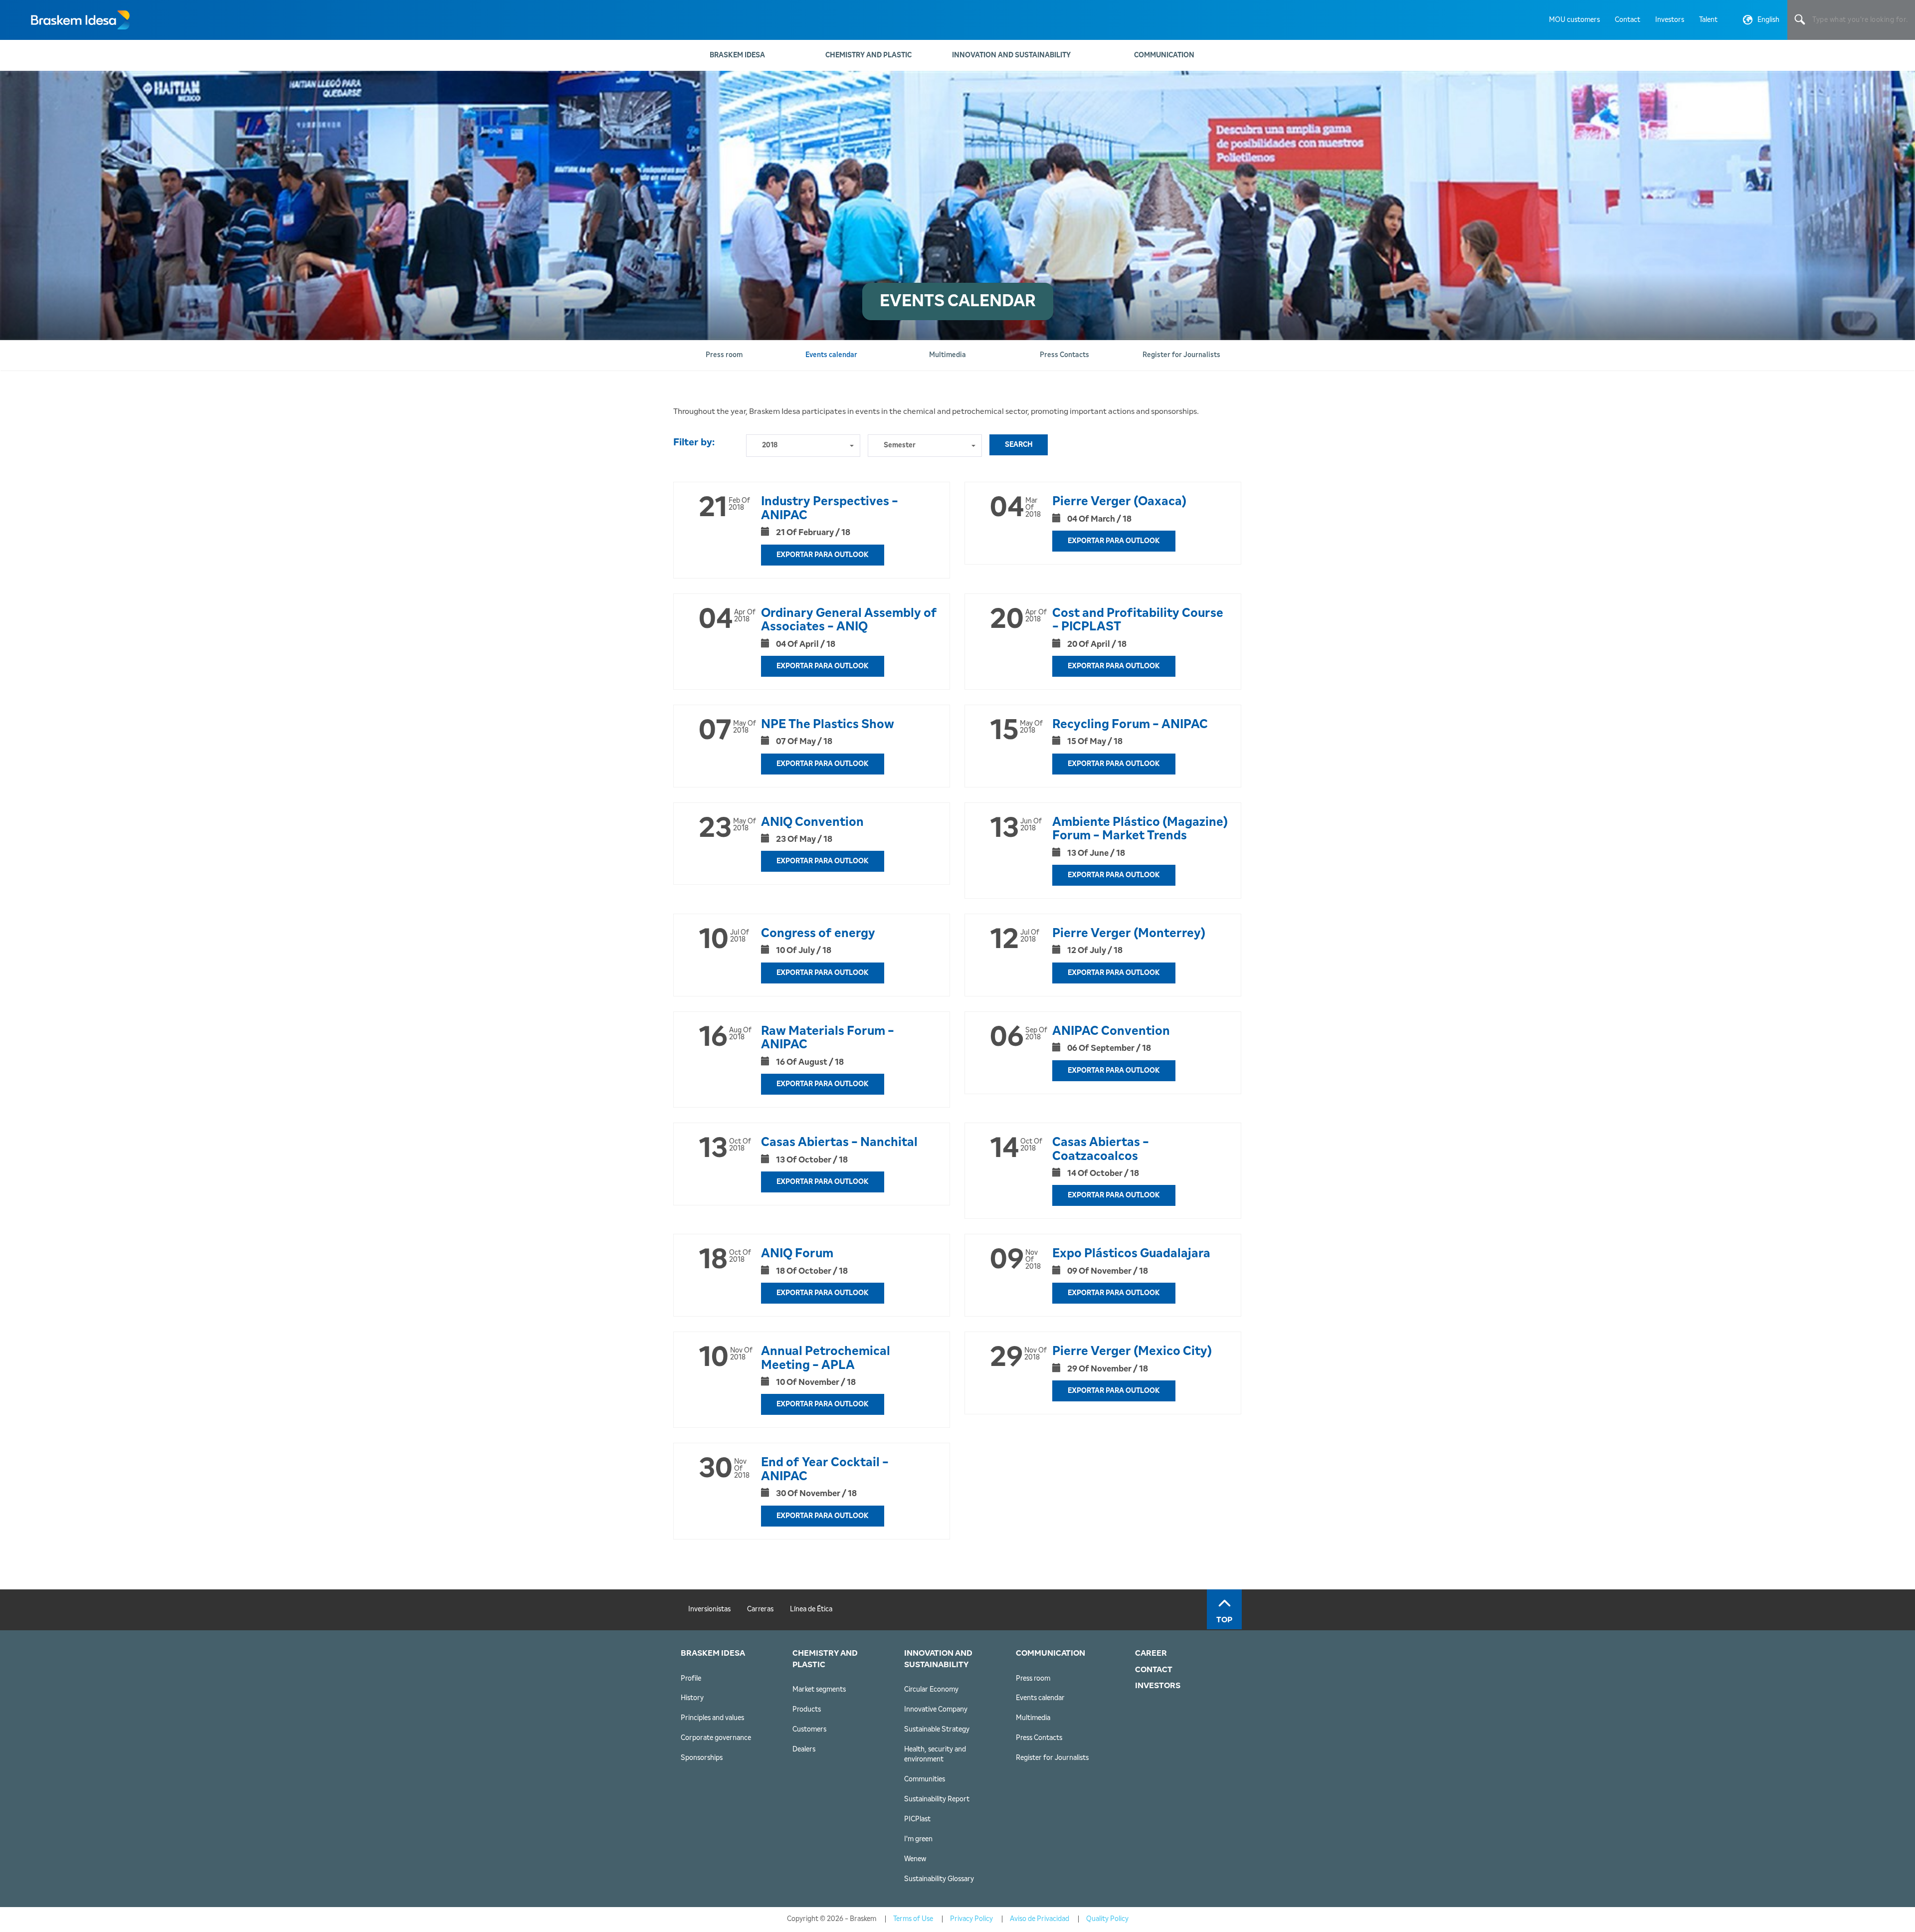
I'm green (918, 1839)
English (1768, 20)
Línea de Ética (811, 1609)
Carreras (760, 1609)
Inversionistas (709, 1609)
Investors (1670, 20)
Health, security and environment (935, 1754)
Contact (1628, 20)
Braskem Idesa (737, 55)
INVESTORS (1158, 1686)
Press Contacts (1039, 1738)
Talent (1708, 20)
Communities (925, 1779)
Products (807, 1710)
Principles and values (712, 1718)
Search (1019, 445)
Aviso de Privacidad (1040, 1919)
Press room (1033, 1679)
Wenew (915, 1859)
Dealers (804, 1749)
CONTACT (1154, 1670)
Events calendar (1040, 1698)
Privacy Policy (971, 1919)
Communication (1164, 55)
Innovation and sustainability (1011, 55)
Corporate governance (716, 1738)
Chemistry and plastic (868, 55)
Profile (691, 1679)
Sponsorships (702, 1758)
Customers (809, 1730)
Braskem (80, 20)
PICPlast (917, 1819)
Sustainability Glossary (939, 1879)
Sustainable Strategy (937, 1730)
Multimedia (1033, 1718)
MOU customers (1574, 20)
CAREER (1151, 1653)
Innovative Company (936, 1710)
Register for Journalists (1052, 1758)
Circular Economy (931, 1690)
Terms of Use (913, 1919)
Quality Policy (1107, 1919)
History (692, 1698)
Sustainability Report (937, 1799)
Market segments (819, 1690)
